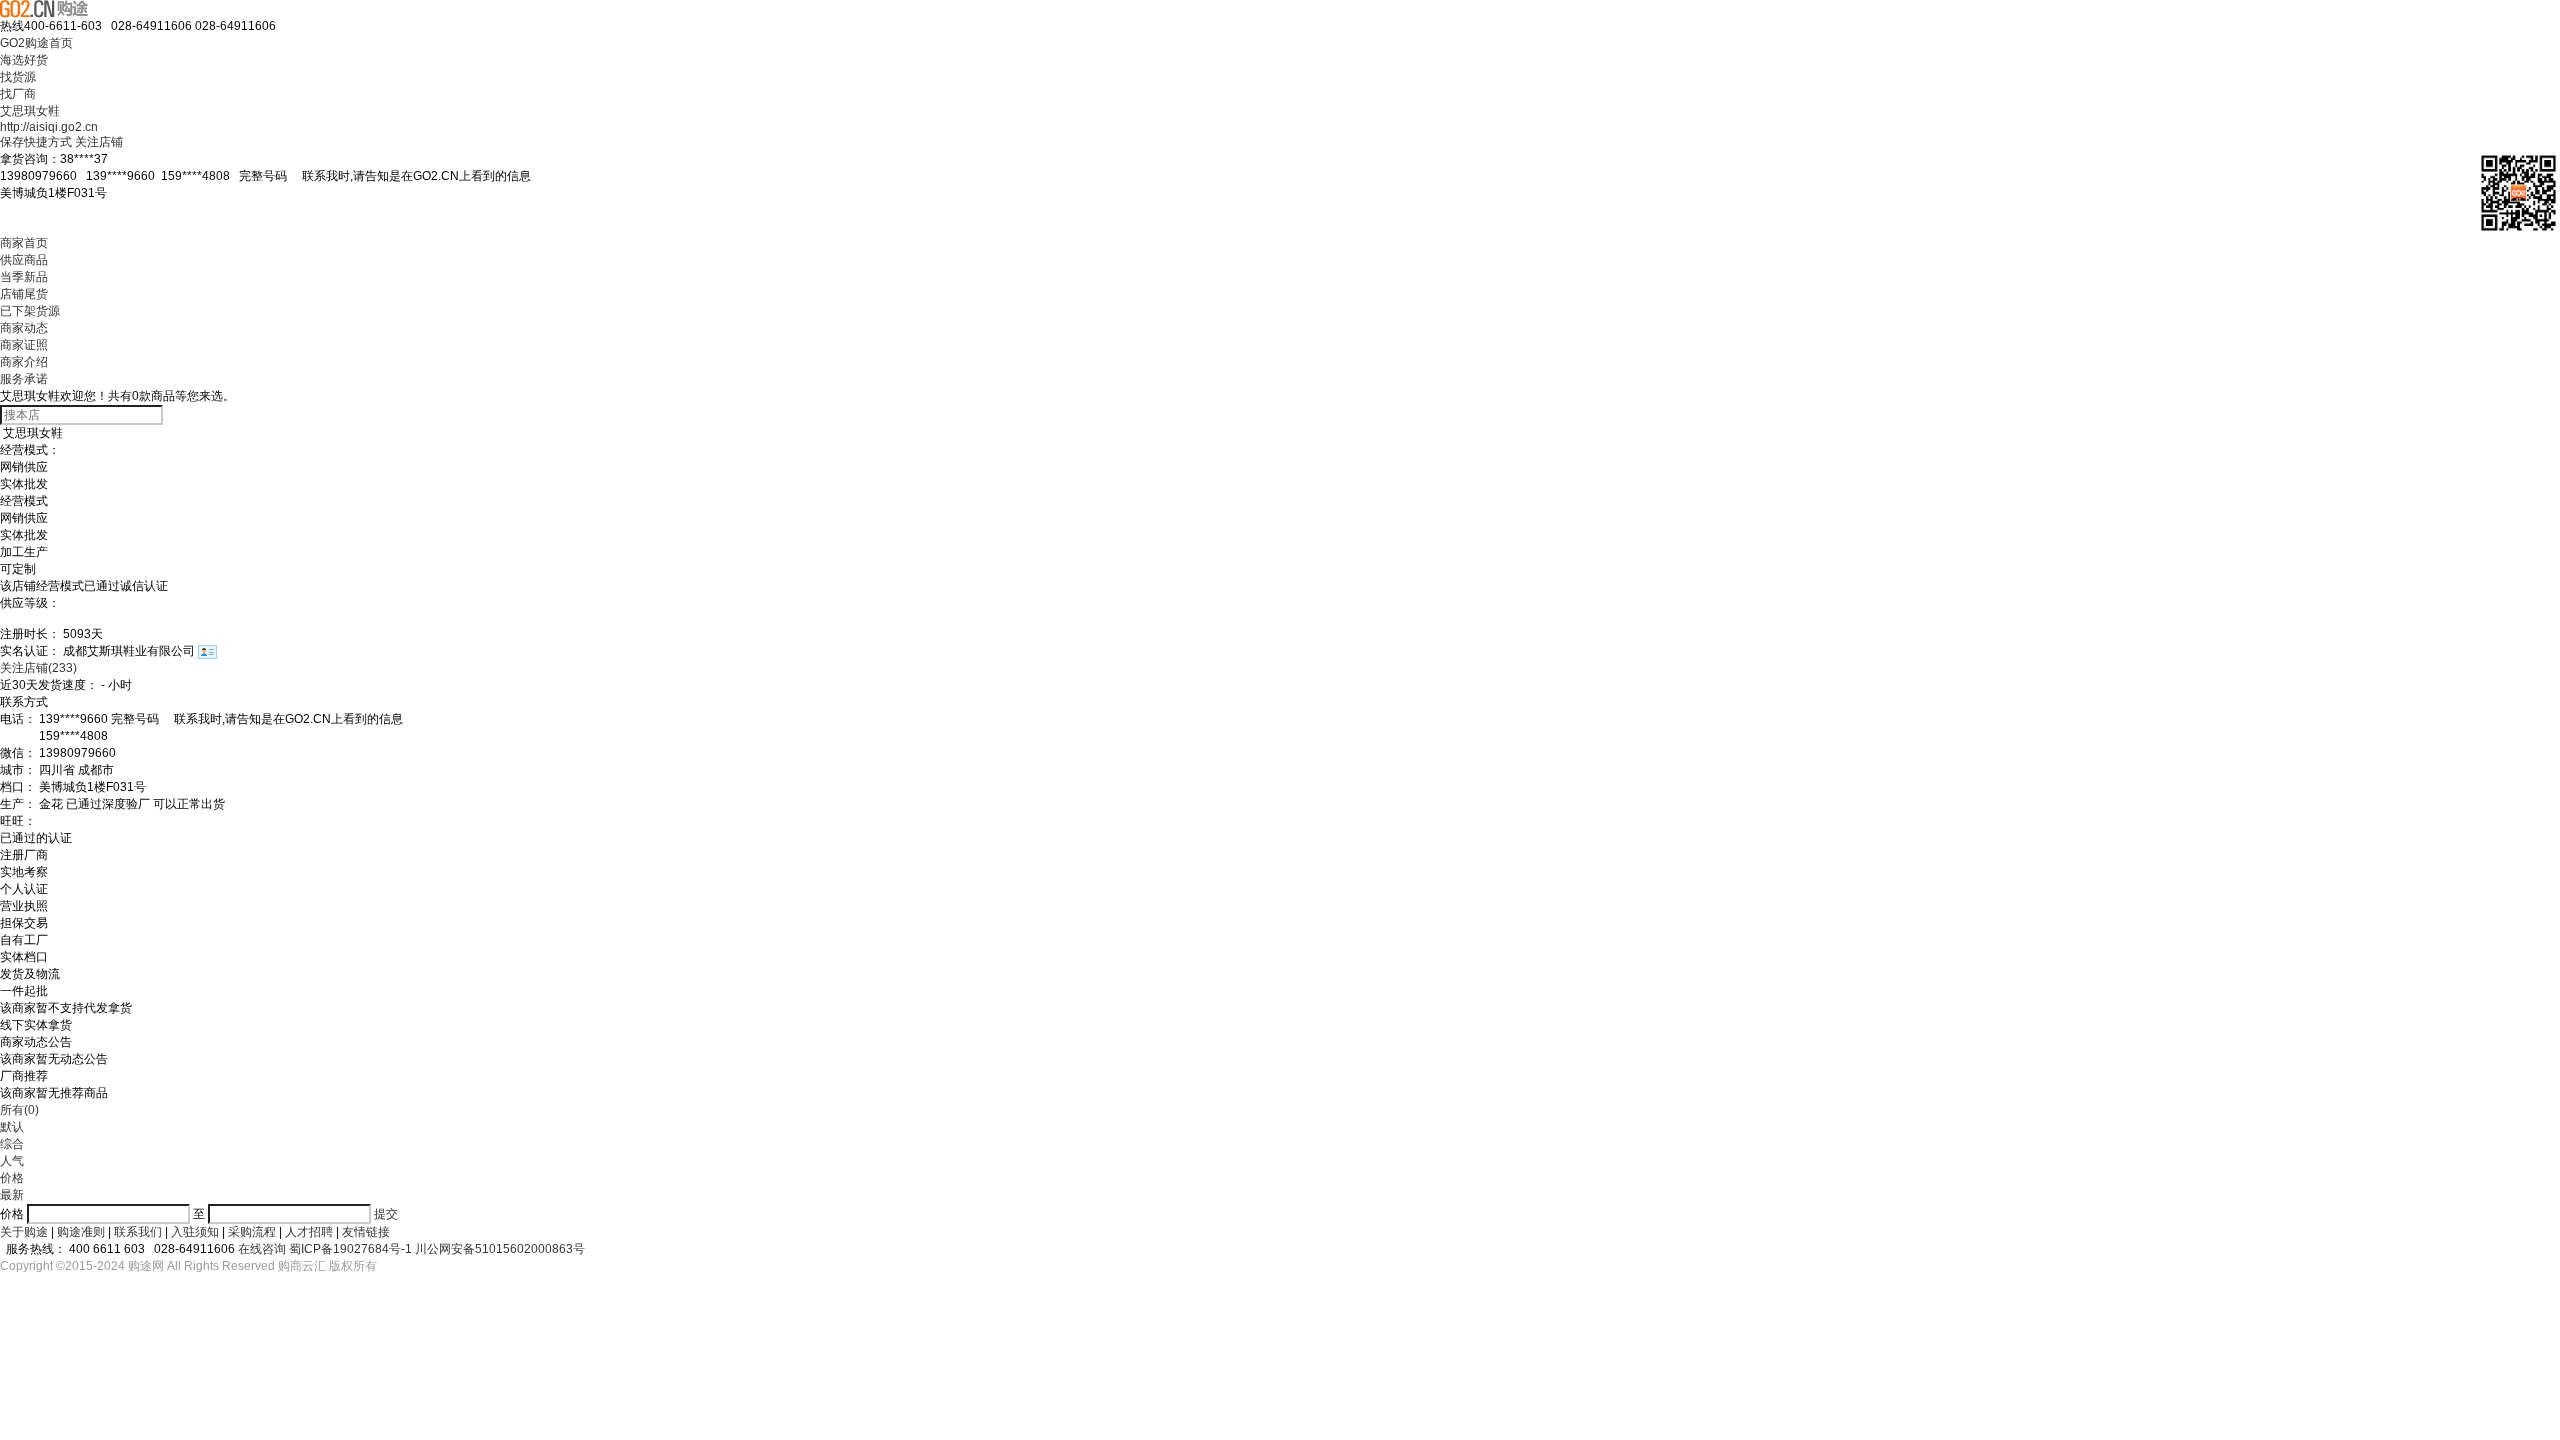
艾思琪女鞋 (30, 111)
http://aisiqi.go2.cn (49, 127)
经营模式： (30, 450)
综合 (12, 1144)
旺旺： (18, 821)
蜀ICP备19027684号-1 (350, 1249)
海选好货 (24, 60)
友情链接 (366, 1232)
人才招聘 (309, 1232)
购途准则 (81, 1232)
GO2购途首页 (36, 43)
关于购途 (24, 1232)
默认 (12, 1127)
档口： (18, 787)
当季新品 (24, 277)
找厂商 (18, 94)
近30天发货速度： (49, 685)
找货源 (18, 77)
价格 (12, 1178)
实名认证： (30, 651)
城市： (18, 770)
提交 (386, 1214)
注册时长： (30, 634)
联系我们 (138, 1232)
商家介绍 (24, 362)
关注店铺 (99, 142)
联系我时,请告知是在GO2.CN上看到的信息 (410, 176)
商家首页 (24, 243)
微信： (18, 753)
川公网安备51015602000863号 (500, 1249)
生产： (18, 804)
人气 (12, 1161)
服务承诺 (24, 379)
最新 (12, 1195)
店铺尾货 (24, 294)
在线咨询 (262, 1249)
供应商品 (24, 260)
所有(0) (19, 1110)
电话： (18, 719)
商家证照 (24, 345)
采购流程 (252, 1232)
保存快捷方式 (36, 142)
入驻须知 (195, 1232)
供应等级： (30, 603)
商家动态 (24, 328)
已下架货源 (30, 311)
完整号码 (385, 176)
